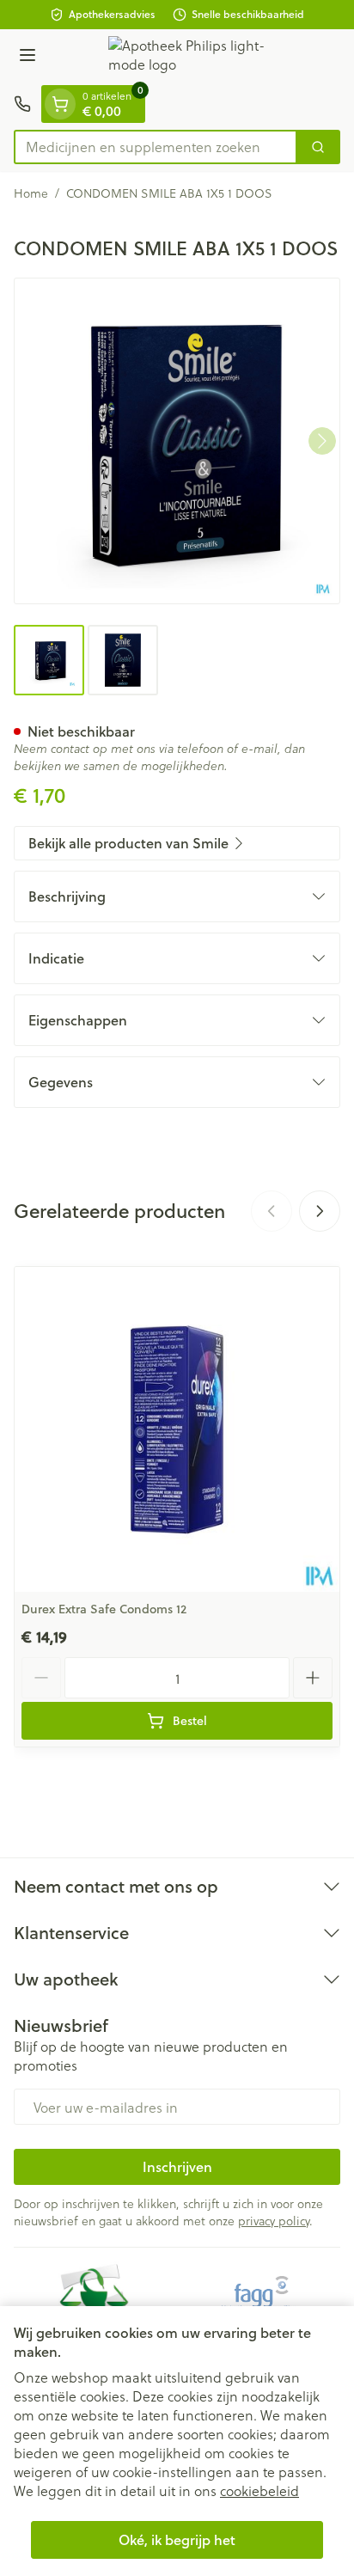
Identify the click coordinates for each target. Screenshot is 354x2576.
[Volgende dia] (320, 1211)
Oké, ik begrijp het (177, 2539)
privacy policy (274, 2221)
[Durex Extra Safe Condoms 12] (177, 1429)
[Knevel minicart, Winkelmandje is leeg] (60, 104)
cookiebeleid (259, 2490)
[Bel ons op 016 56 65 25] (22, 104)
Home (31, 193)
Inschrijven (177, 2166)
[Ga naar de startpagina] (194, 57)
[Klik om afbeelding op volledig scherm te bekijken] (177, 441)
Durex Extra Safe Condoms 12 (104, 1609)
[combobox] (156, 147)
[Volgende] (322, 441)
